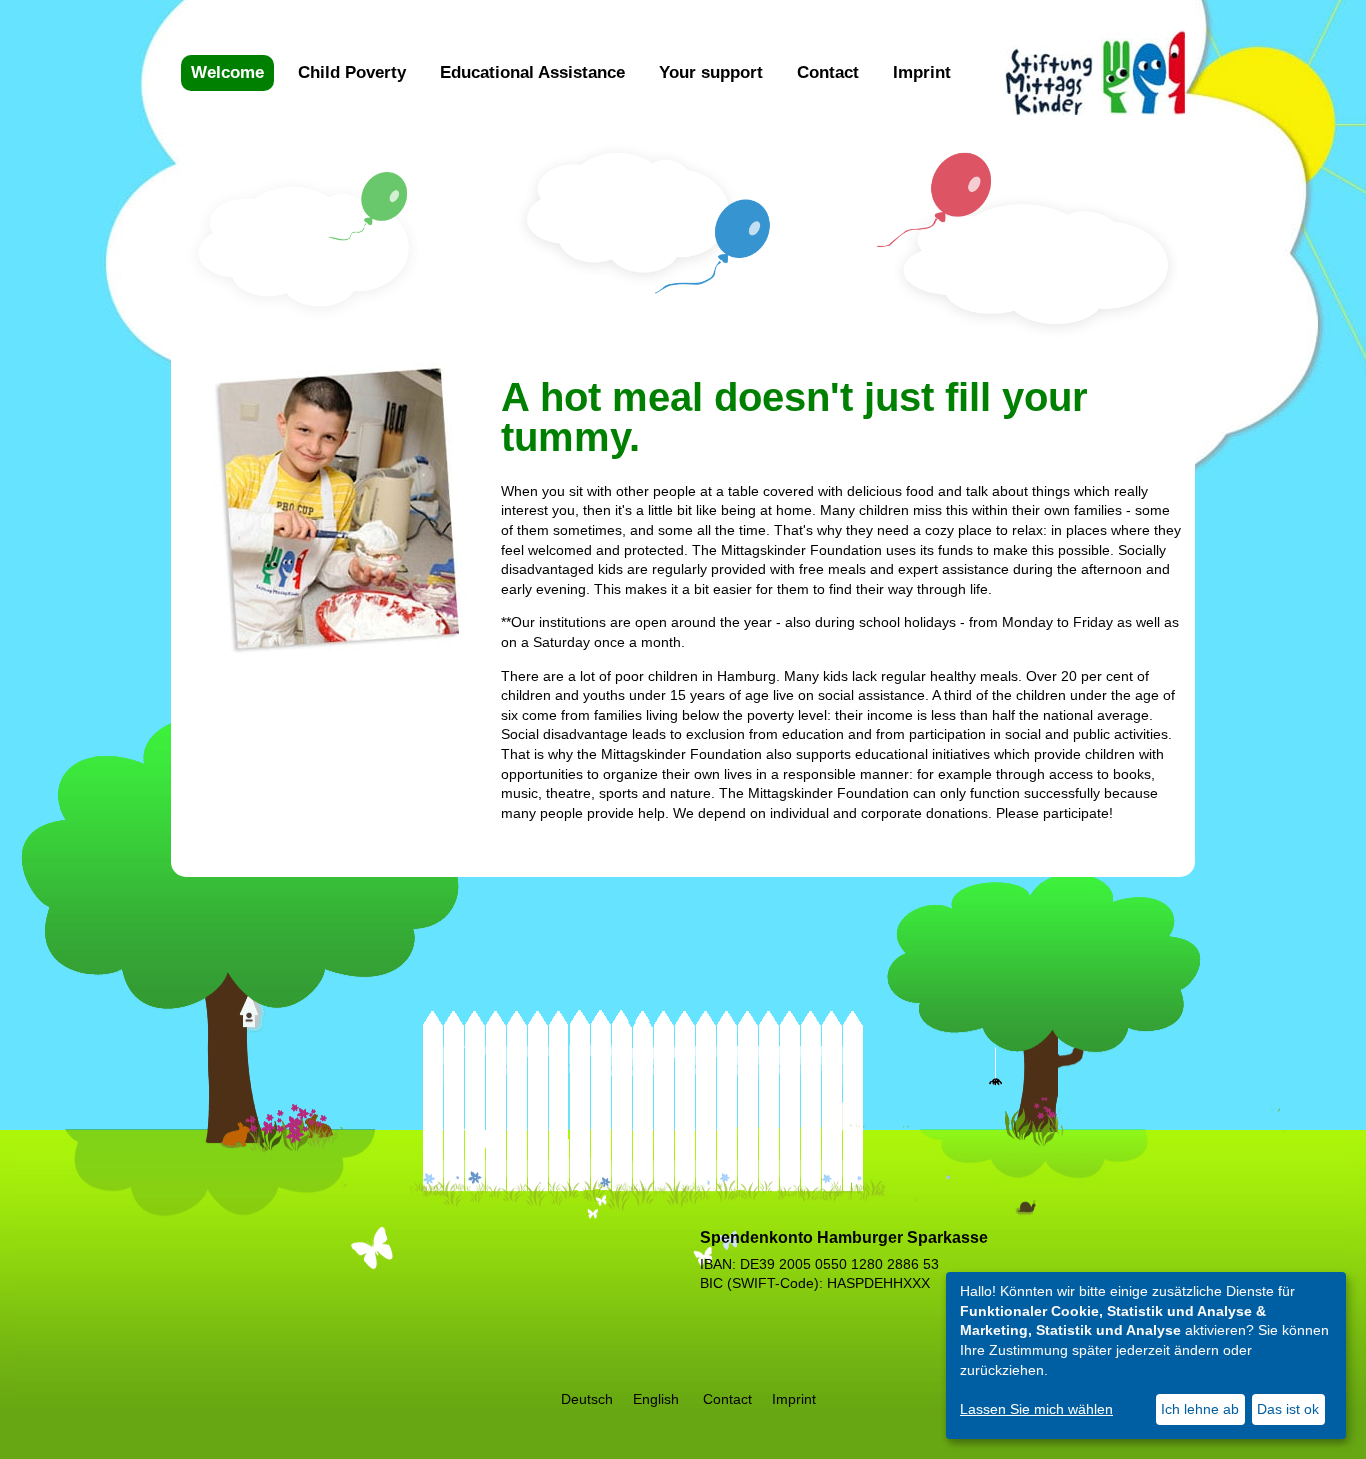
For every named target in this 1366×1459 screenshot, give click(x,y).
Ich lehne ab (1200, 1409)
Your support (711, 72)
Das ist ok (1288, 1409)
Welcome (227, 72)
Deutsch (587, 1399)
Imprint (922, 72)
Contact (828, 72)
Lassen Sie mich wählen (1036, 1409)
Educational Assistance (532, 72)
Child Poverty (352, 72)
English (656, 1399)
